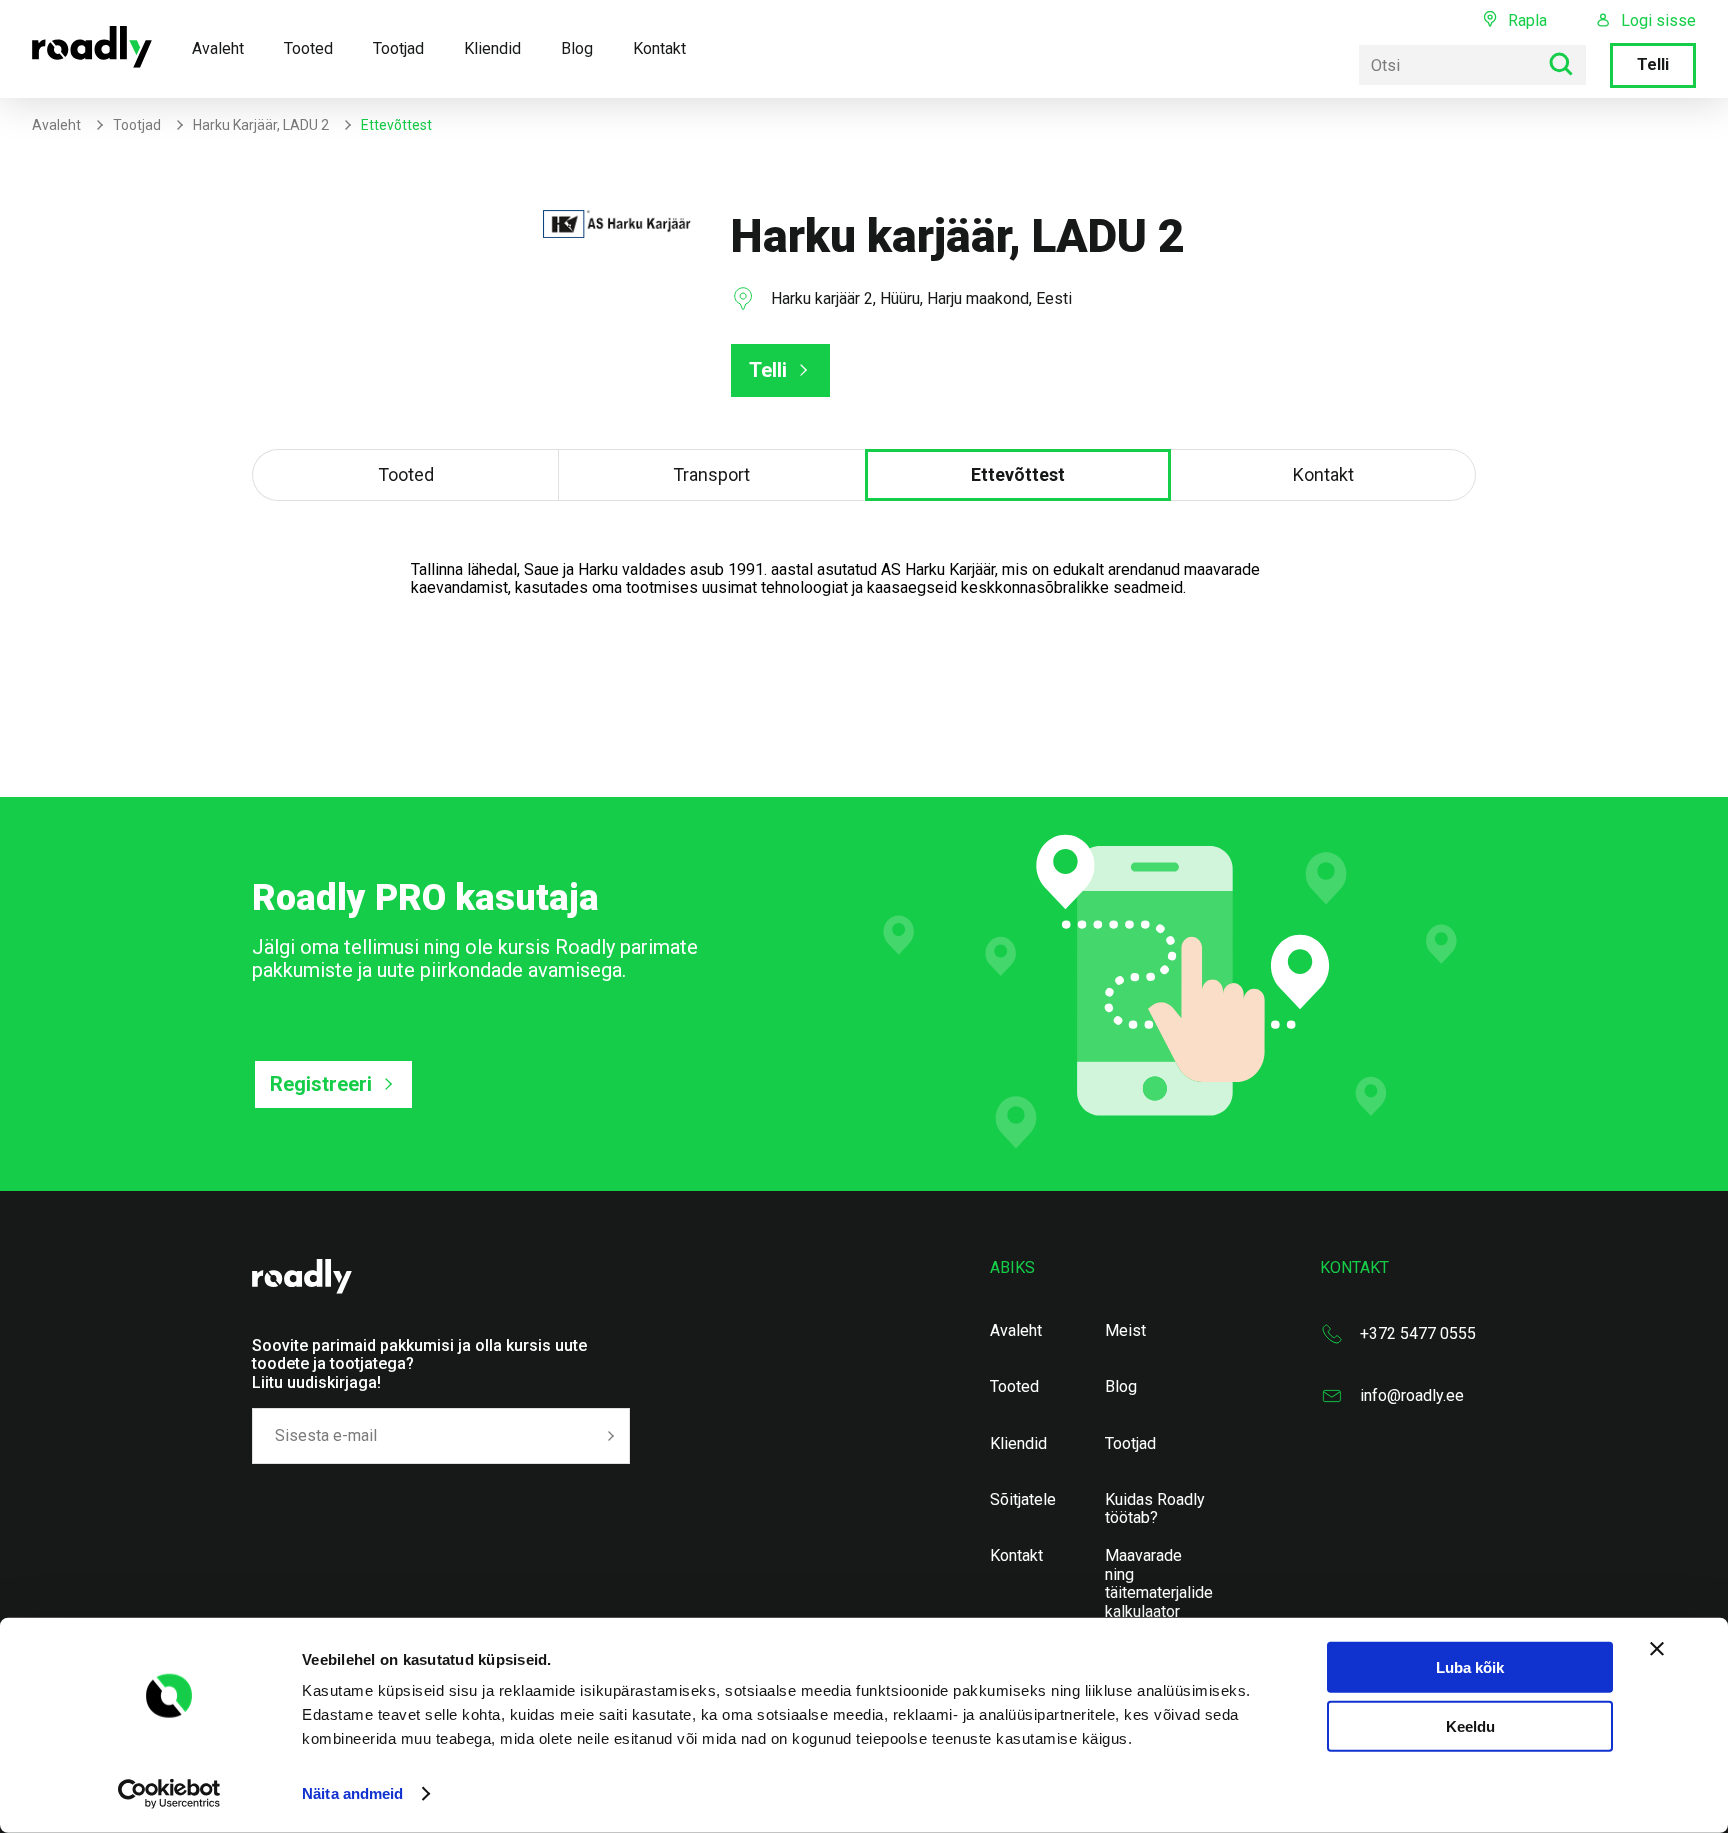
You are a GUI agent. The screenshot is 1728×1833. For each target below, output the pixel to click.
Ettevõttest (1018, 474)
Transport (711, 474)
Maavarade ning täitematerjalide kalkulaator (1159, 1583)
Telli (1653, 64)
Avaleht (218, 48)
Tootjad (398, 48)
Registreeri (321, 1084)
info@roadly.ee (1412, 1395)
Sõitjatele (1023, 1500)
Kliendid (492, 48)
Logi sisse (1658, 21)
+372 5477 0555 (1418, 1333)
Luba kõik (1470, 1667)
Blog (577, 48)
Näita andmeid (352, 1793)
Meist (1125, 1331)
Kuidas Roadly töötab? (1155, 1509)
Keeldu (1470, 1726)
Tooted (308, 48)
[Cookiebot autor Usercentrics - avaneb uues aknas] (169, 1794)
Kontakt (659, 48)
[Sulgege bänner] (1657, 1649)
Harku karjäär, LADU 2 (261, 125)
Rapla (1527, 20)
